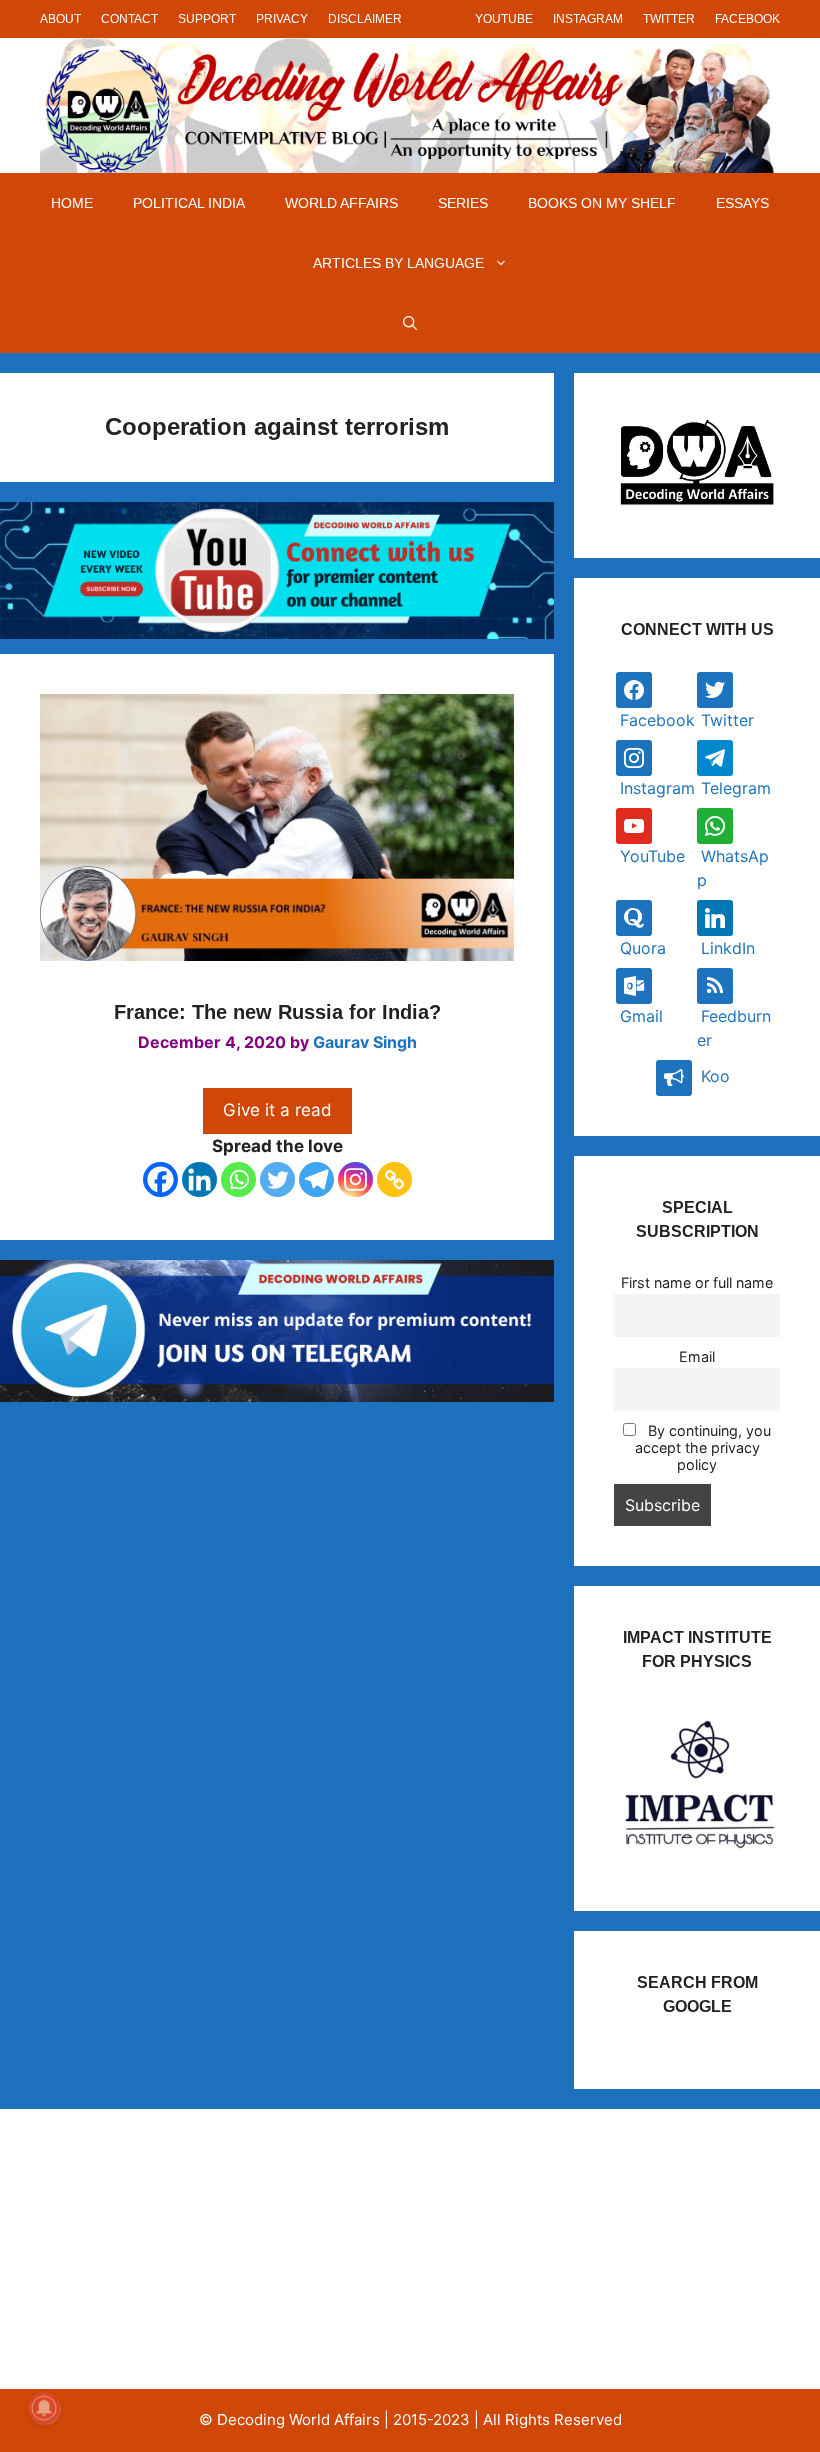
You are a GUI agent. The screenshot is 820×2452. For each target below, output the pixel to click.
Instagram (588, 19)
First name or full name (697, 1282)
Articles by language (398, 263)
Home (72, 203)
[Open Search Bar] (410, 323)
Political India (189, 203)
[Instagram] (355, 1179)
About (60, 19)
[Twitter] (277, 1179)
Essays (742, 203)
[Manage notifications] (44, 2408)
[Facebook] (160, 1179)
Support (207, 19)
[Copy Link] (394, 1179)
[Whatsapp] (238, 1179)
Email (697, 1356)
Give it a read (277, 1110)
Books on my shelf (602, 203)
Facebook (747, 19)
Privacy (282, 19)
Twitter (669, 19)
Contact (129, 19)
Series (463, 203)
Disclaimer (365, 19)
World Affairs (341, 203)
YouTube (504, 19)
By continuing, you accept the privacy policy (703, 1447)
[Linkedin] (199, 1179)
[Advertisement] (150, 2249)
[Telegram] (316, 1179)
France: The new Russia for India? (277, 1012)
